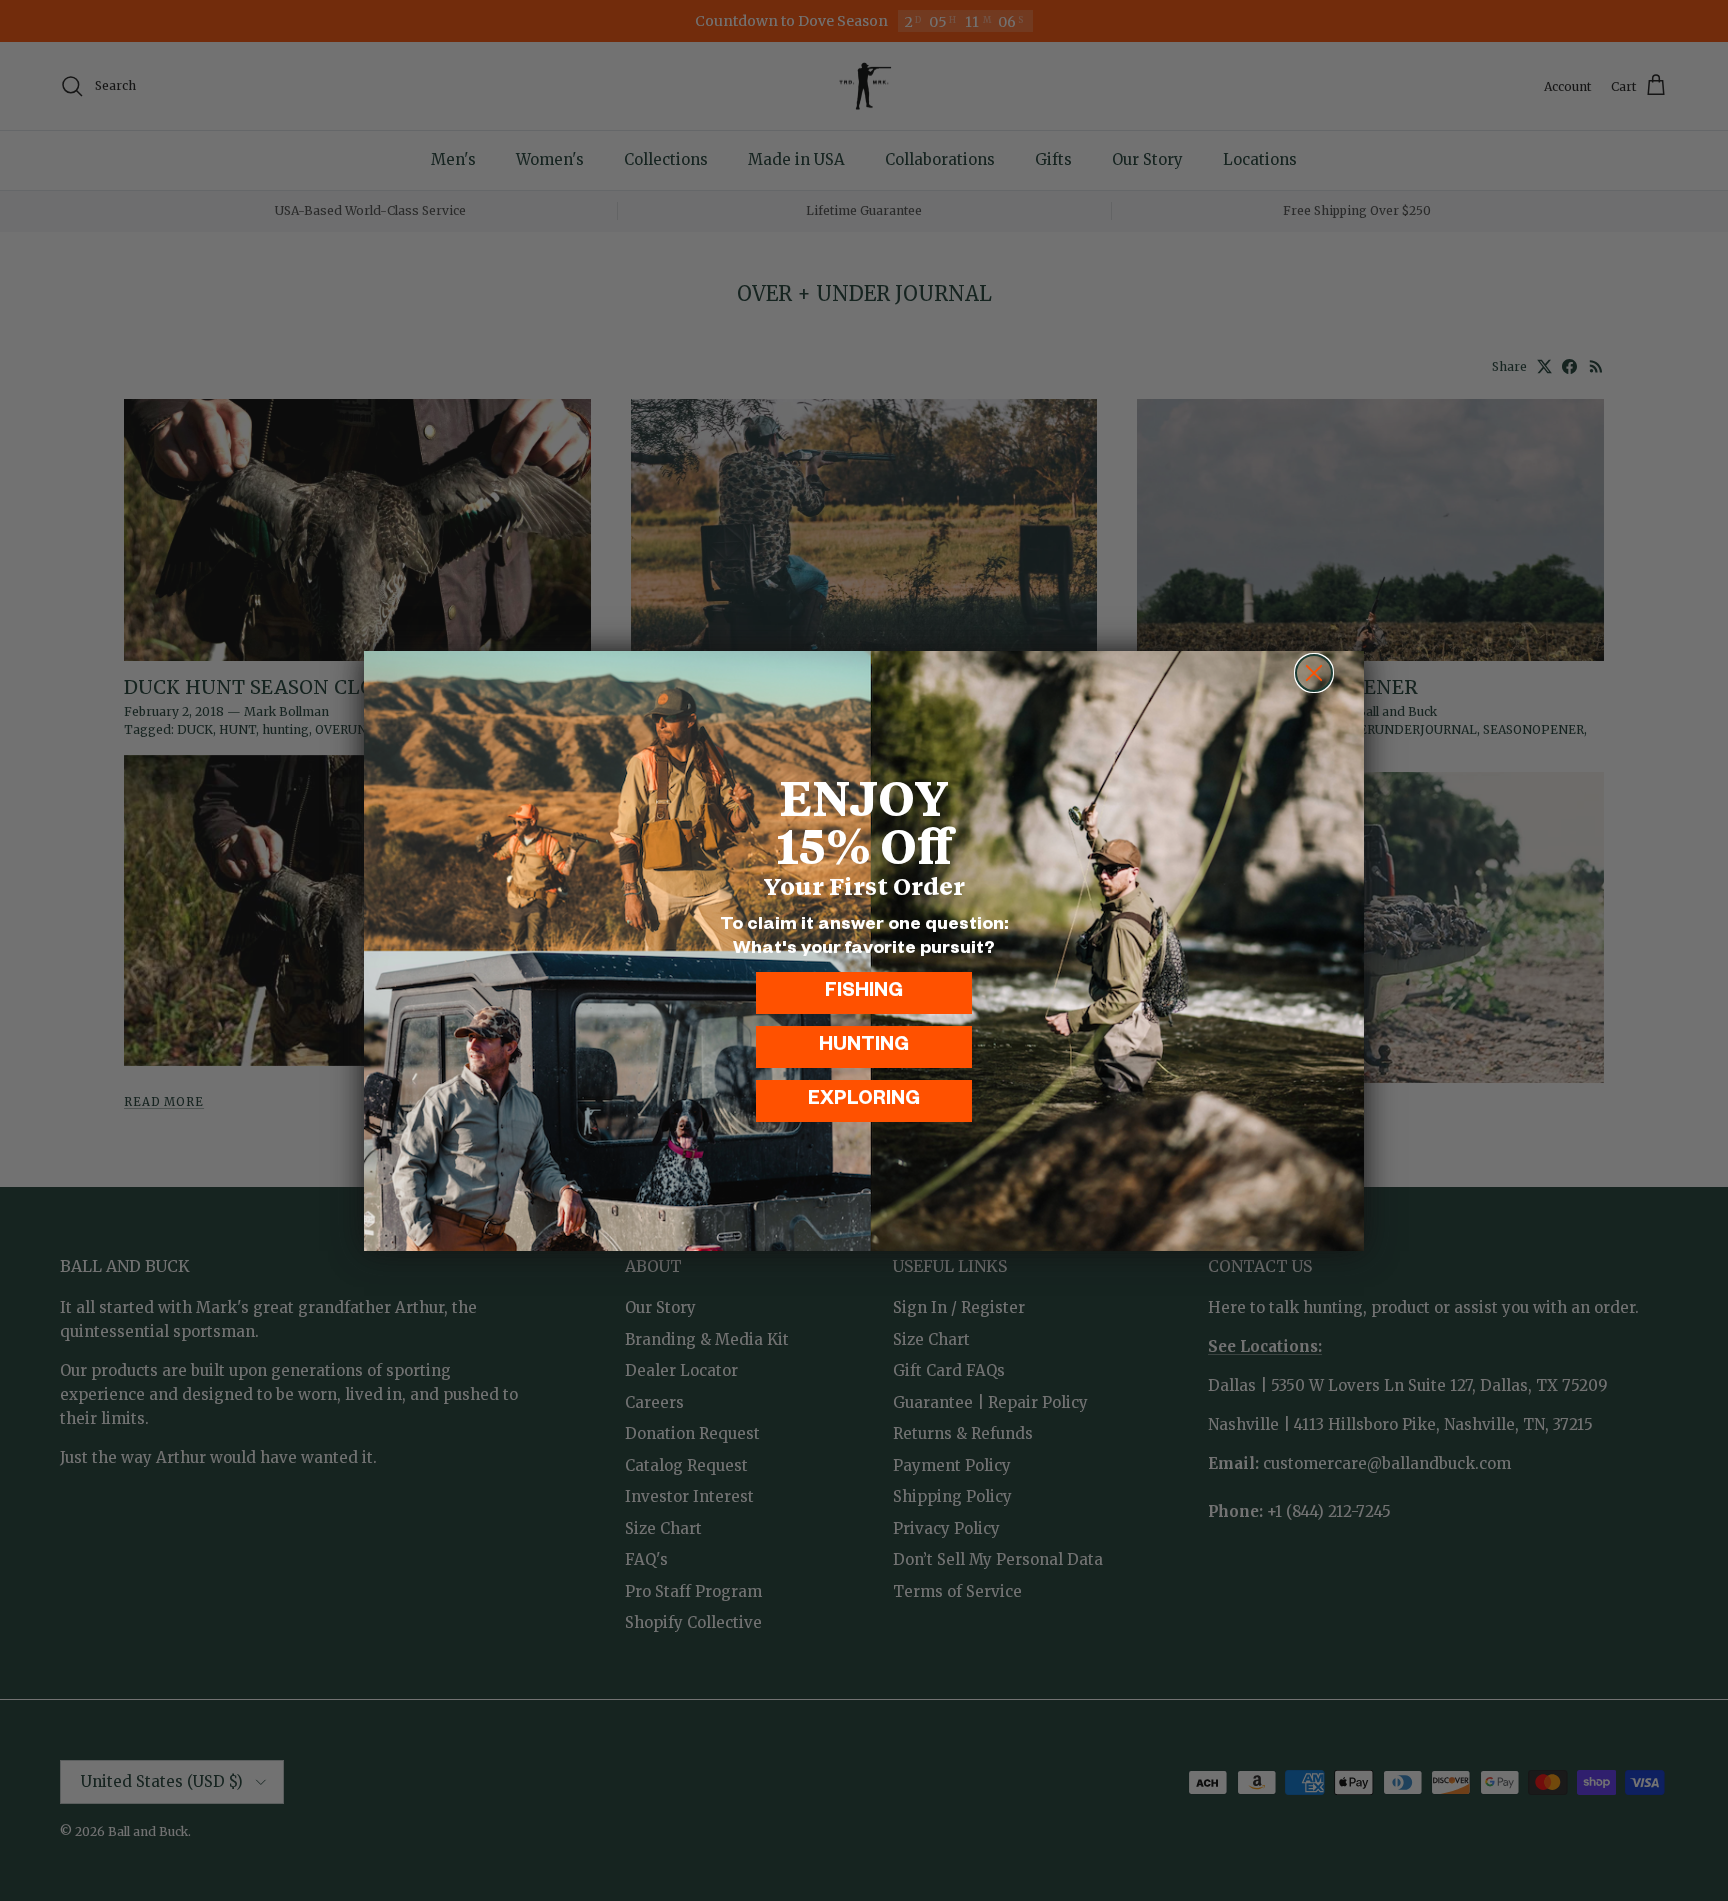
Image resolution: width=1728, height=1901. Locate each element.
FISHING (864, 993)
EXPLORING (864, 1101)
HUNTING (864, 1047)
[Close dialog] (1314, 673)
